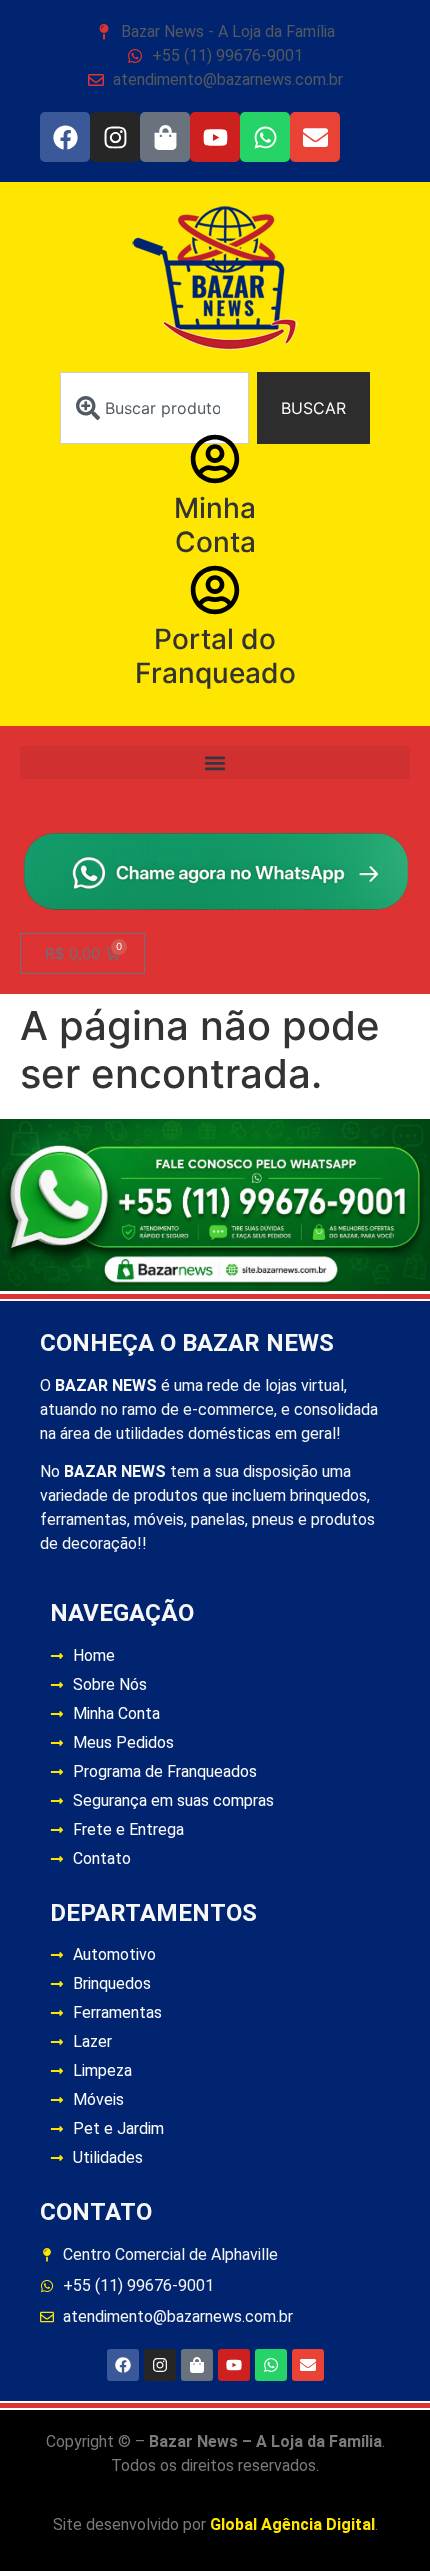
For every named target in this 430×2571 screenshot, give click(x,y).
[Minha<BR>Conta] (215, 459)
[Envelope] (315, 137)
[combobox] (154, 408)
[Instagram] (115, 137)
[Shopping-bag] (165, 137)
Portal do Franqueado (215, 656)
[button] (215, 762)
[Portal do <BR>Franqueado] (215, 590)
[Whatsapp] (265, 137)
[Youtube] (215, 137)
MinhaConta (215, 525)
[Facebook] (65, 137)
